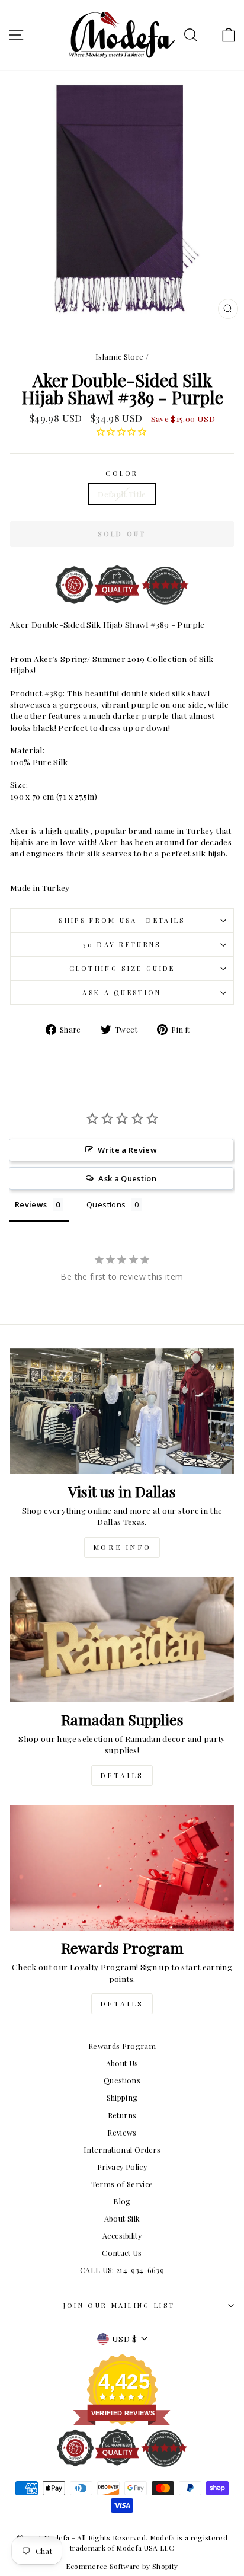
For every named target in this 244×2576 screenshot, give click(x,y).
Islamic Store (120, 357)
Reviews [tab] (31, 1204)
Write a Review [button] (127, 1150)
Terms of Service (122, 2184)
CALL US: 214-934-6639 (122, 2270)
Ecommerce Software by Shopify (122, 2566)
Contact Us (122, 2253)
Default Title (122, 494)
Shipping (122, 2097)
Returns (122, 2115)
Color (122, 473)
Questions (122, 2080)
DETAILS (122, 1775)
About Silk (122, 2218)
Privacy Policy (122, 2167)
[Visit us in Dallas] (122, 1412)
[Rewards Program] (122, 1868)
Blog (122, 2201)
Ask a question (122, 993)
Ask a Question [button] (127, 1178)
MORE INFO (122, 1547)
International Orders (122, 2150)
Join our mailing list (119, 2305)
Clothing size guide (122, 968)
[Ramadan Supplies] (122, 1640)
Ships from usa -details (122, 920)
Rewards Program (122, 2046)
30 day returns (122, 945)
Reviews (122, 2132)
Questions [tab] (106, 1204)
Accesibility (122, 2235)
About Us (122, 2063)
